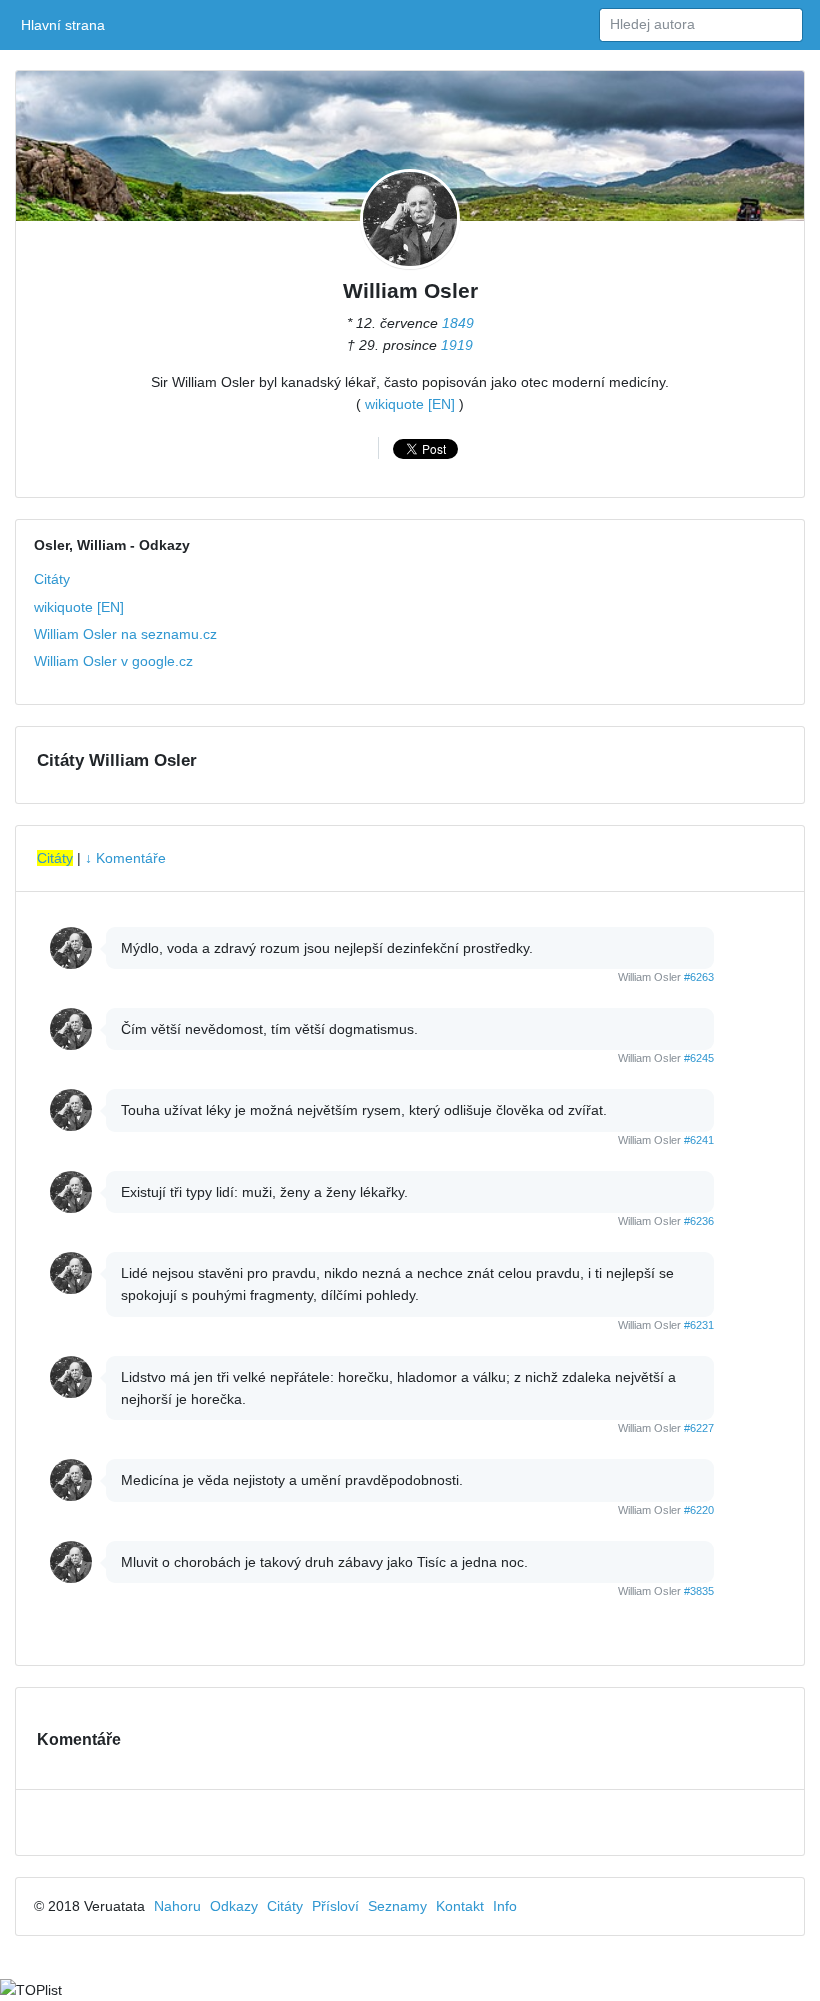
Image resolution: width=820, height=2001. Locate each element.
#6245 (699, 1058)
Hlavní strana (66, 25)
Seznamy (397, 1906)
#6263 (699, 977)
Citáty (52, 579)
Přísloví (335, 1906)
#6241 (699, 1140)
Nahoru (177, 1906)
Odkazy (234, 1906)
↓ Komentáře (125, 858)
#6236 (699, 1221)
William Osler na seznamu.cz (125, 634)
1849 (458, 323)
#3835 (699, 1591)
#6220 (699, 1510)
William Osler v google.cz (113, 661)
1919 (457, 345)
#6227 (699, 1428)
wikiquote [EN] (410, 404)
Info (505, 1906)
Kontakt (460, 1906)
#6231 (699, 1325)
